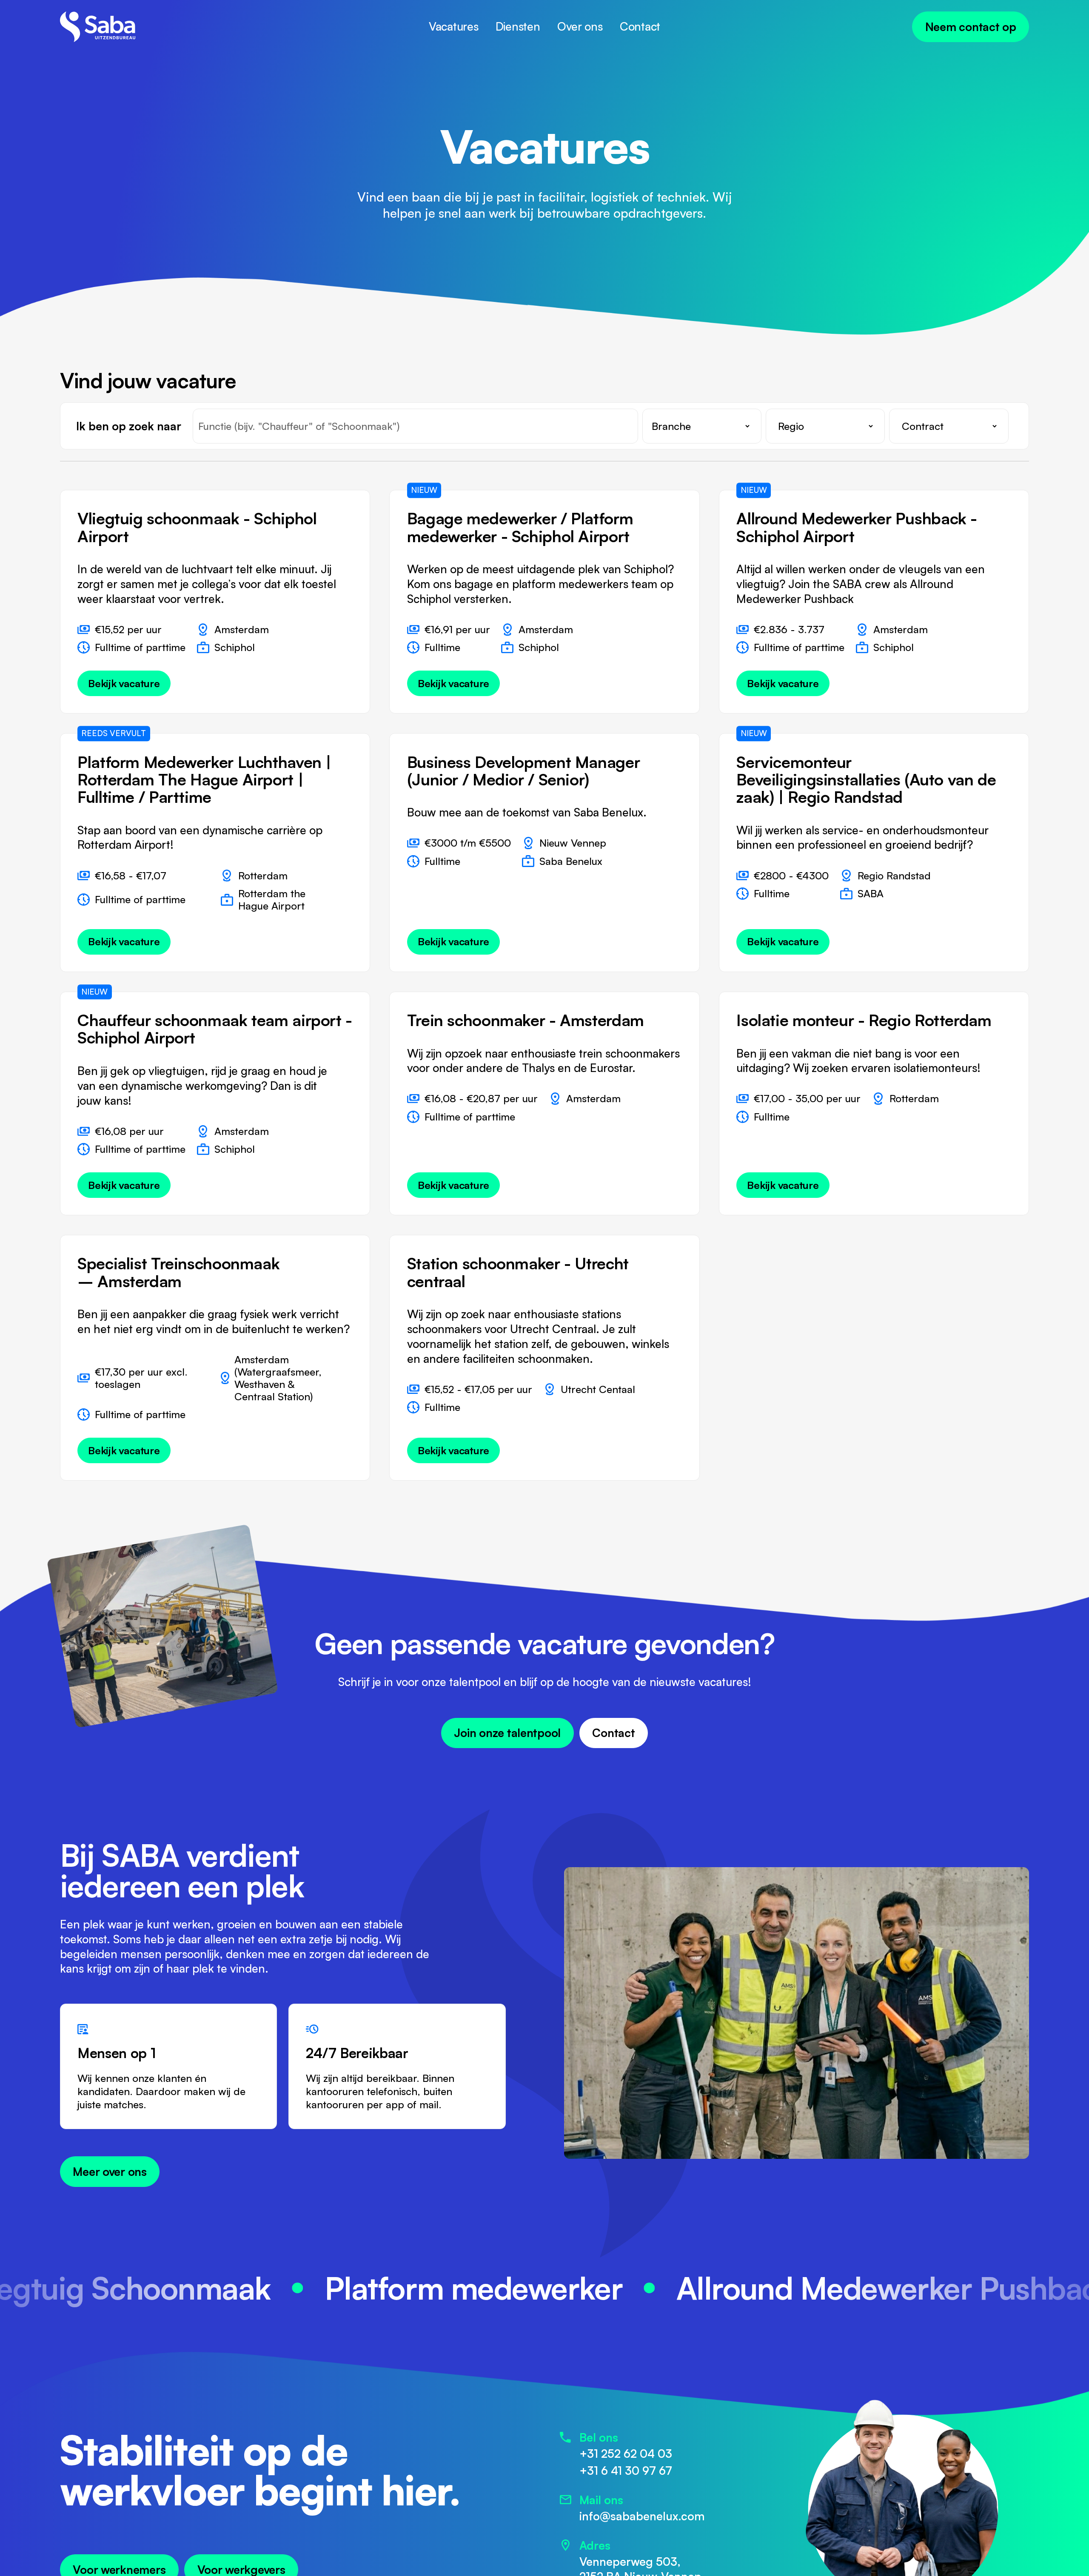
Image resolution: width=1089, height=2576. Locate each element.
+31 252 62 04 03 (626, 2453)
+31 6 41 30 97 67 (626, 2470)
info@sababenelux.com (642, 2516)
